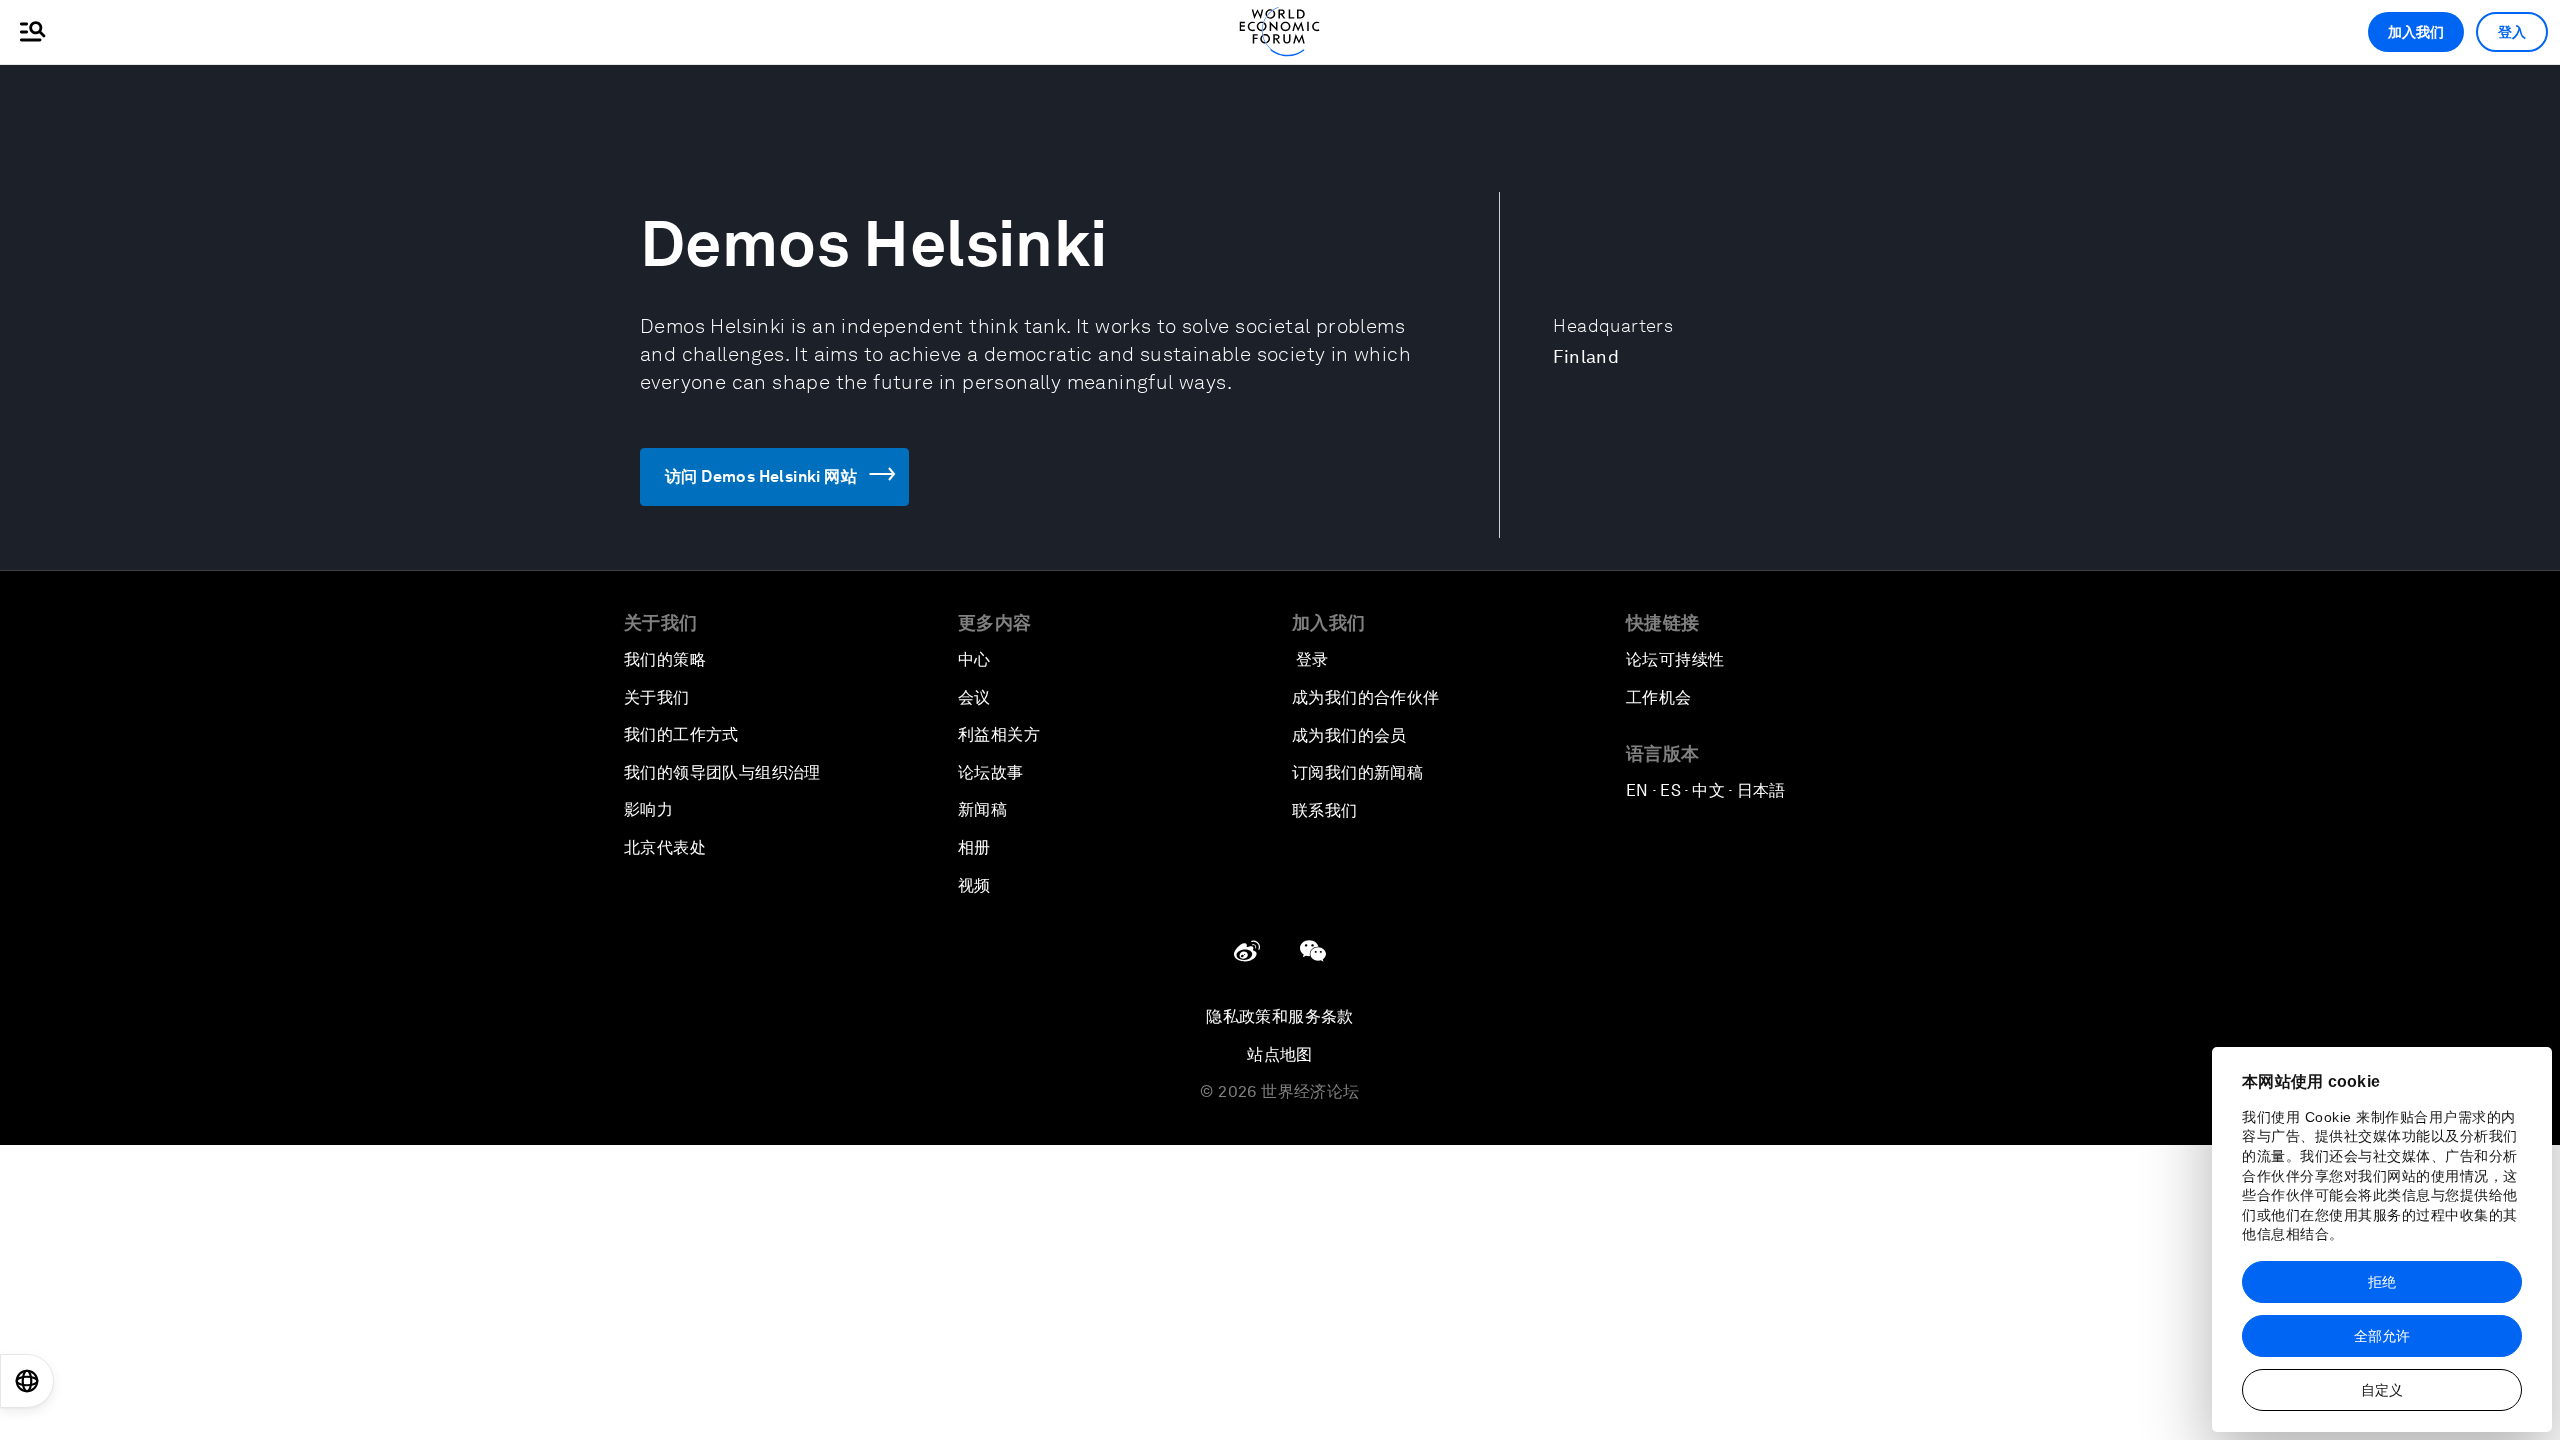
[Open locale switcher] (27, 1381)
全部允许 (2382, 1336)
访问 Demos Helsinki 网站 (761, 476)
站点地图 (1280, 1054)
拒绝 (2382, 1282)
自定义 (2382, 1390)
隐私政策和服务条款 (1280, 1016)
